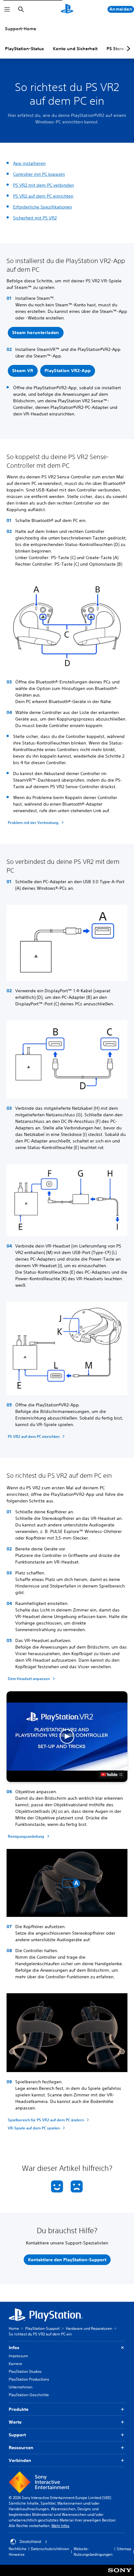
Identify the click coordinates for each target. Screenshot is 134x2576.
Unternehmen (21, 2387)
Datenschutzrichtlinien (50, 2549)
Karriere (15, 2364)
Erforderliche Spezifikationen (43, 207)
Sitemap (124, 2549)
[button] (36, 333)
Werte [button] (15, 2422)
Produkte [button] (19, 2409)
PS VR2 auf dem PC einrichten (43, 196)
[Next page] (127, 49)
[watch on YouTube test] (111, 1774)
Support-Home (21, 29)
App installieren (29, 163)
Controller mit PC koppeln (39, 174)
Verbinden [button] (20, 2460)
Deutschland (30, 2542)
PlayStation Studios (25, 2371)
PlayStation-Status (24, 49)
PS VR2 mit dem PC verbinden (43, 185)
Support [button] (17, 2435)
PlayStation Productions (29, 2379)
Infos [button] (14, 2348)
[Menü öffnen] (7, 9)
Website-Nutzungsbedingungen (93, 2552)
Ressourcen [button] (21, 2448)
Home (14, 2328)
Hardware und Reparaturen (89, 2328)
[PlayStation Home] (67, 9)
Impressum (18, 2356)
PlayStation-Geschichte (29, 2395)
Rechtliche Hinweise (18, 2552)
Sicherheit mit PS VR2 (35, 218)
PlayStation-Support (42, 2328)
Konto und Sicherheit (75, 49)
